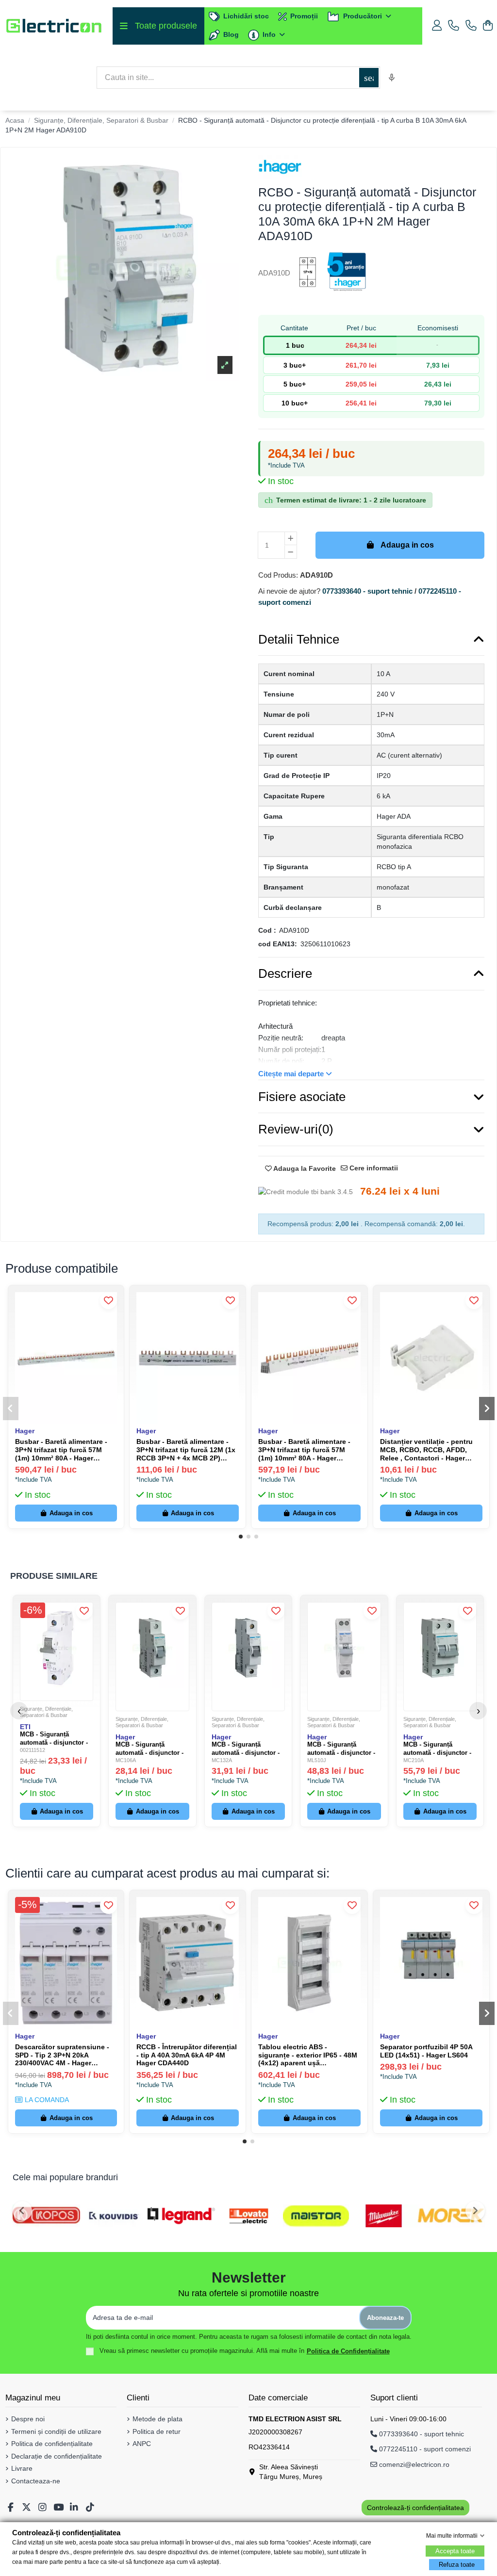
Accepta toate (455, 2551)
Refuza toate (457, 2565)
